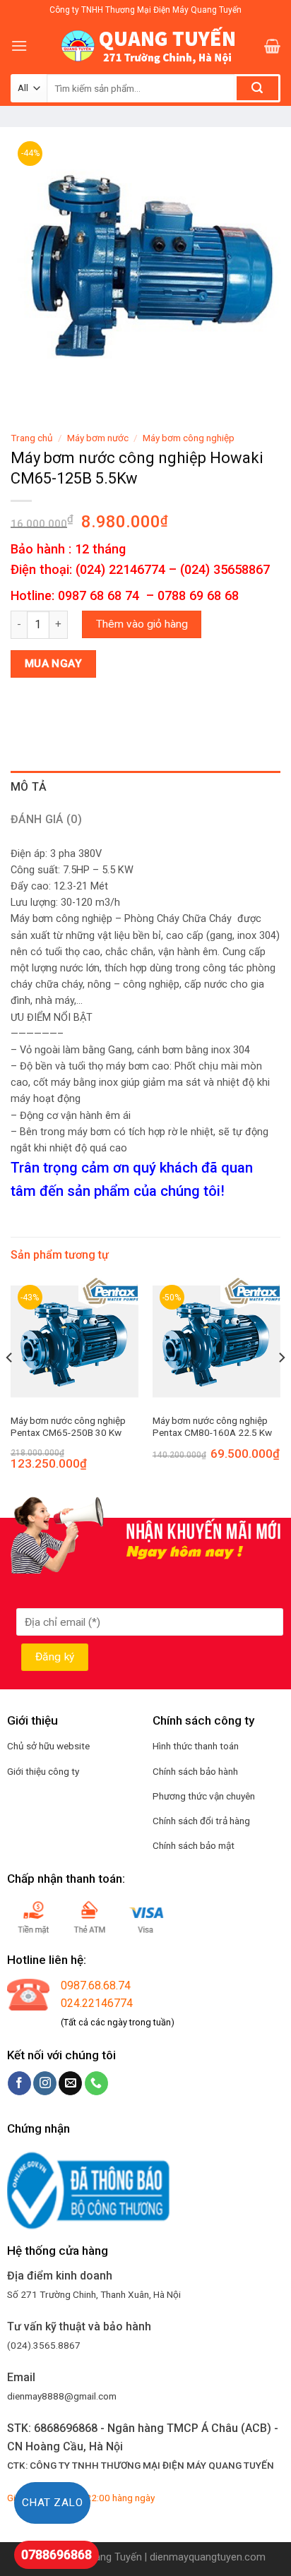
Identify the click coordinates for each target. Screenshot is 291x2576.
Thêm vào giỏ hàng (142, 624)
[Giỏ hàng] (272, 46)
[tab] (145, 787)
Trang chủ (32, 438)
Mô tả (29, 787)
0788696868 (57, 2554)
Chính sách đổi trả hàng (201, 1821)
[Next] (281, 1386)
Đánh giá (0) (46, 819)
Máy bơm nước (98, 438)
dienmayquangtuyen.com (208, 2557)
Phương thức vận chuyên (204, 1796)
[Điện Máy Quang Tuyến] (145, 46)
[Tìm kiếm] (257, 88)
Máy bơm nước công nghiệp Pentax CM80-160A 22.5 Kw (212, 1427)
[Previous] (10, 1386)
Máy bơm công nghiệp (189, 438)
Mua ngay (54, 664)
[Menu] (19, 46)
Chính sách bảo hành (195, 1771)
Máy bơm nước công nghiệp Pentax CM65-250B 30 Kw (68, 1427)
